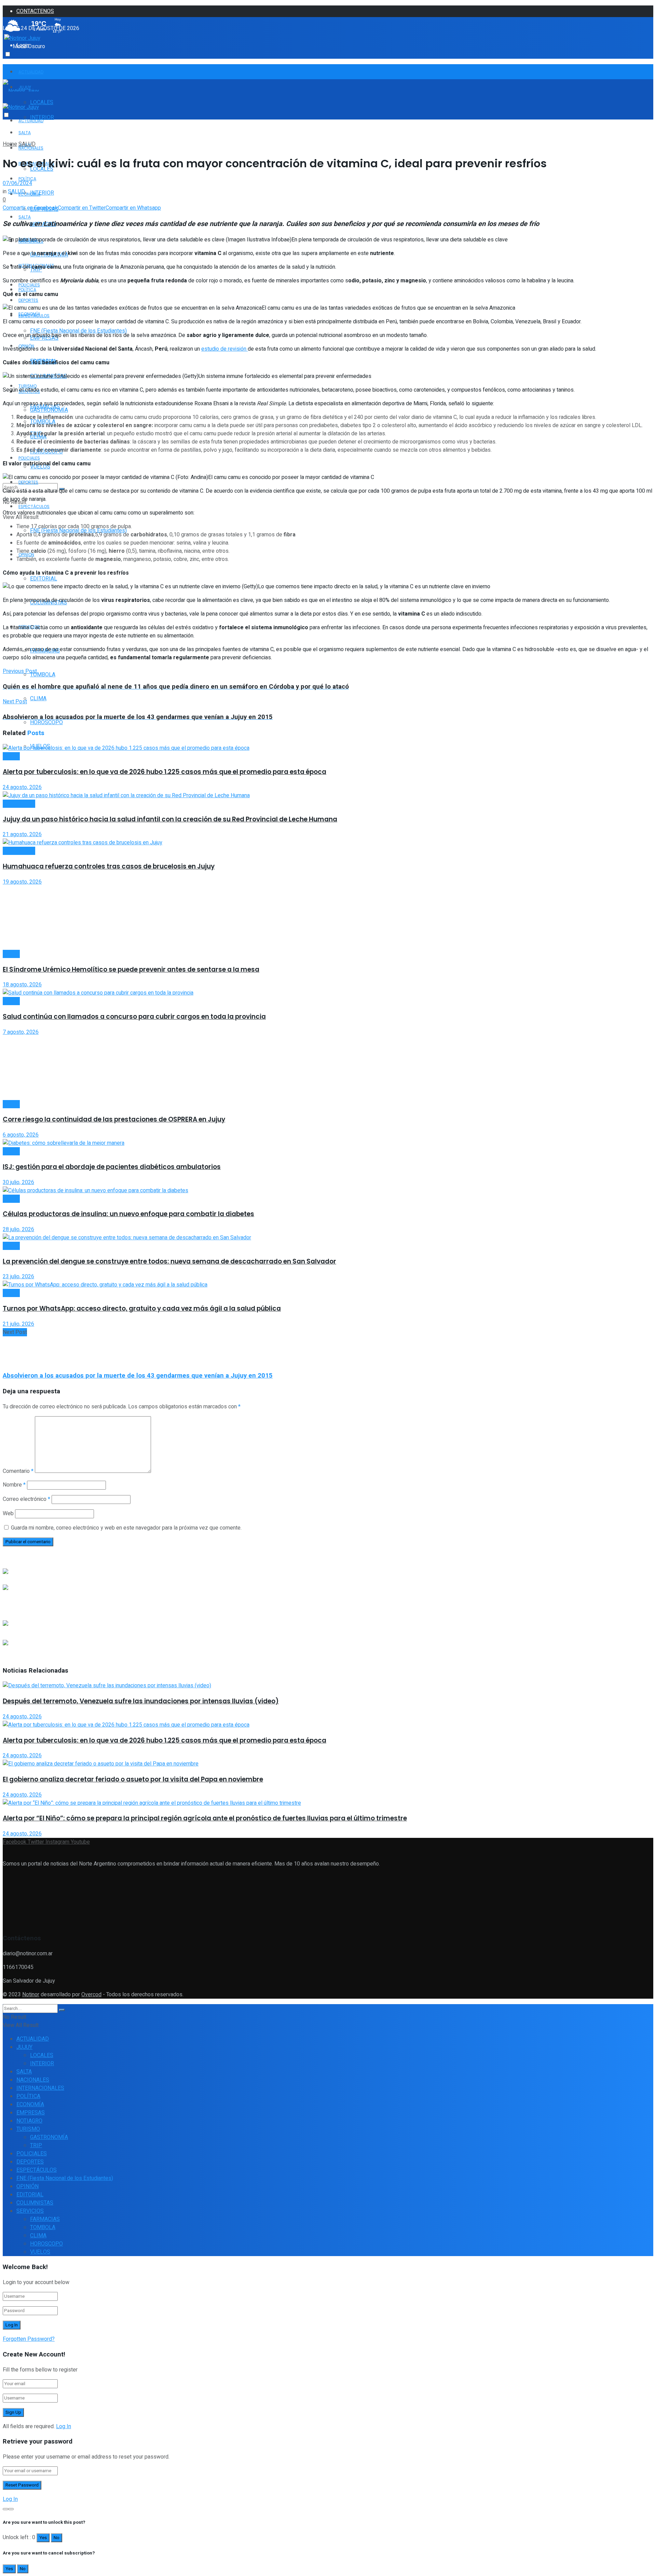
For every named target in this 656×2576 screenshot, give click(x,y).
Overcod (91, 1995)
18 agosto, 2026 (22, 985)
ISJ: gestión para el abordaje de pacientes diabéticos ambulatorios (112, 1167)
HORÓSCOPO (46, 722)
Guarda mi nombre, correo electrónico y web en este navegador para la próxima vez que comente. (126, 1528)
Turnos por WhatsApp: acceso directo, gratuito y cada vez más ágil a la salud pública (142, 1308)
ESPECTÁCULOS (34, 506)
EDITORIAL (44, 579)
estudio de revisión (224, 349)
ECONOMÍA (29, 194)
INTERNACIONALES (40, 2088)
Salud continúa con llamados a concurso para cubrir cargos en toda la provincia (134, 1017)
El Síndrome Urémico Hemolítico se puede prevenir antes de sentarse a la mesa (131, 969)
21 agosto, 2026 (22, 834)
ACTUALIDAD (31, 72)
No (57, 2538)
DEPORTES (28, 482)
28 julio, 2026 (18, 1229)
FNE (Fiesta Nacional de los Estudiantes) (65, 2178)
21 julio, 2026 (18, 1324)
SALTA (25, 217)
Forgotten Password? (29, 2339)
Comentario (18, 1471)
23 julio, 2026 (18, 1277)
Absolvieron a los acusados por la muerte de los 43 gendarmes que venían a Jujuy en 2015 (138, 1376)
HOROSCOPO (46, 2244)
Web (8, 1514)
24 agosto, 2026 (22, 787)
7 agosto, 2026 (21, 1032)
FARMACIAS (45, 2219)
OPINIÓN (28, 2186)
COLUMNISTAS (35, 2203)
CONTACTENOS (35, 11)
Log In (64, 2426)
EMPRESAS (31, 2113)
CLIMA (38, 699)
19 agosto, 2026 (22, 882)
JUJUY (24, 2047)
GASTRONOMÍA (49, 410)
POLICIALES (29, 458)
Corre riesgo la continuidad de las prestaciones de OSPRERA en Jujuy (114, 1119)
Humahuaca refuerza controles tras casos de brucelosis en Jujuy (109, 866)
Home (10, 144)
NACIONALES (33, 2080)
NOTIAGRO (29, 2121)
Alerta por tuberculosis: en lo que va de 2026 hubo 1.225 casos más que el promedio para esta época (165, 772)
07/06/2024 (17, 183)
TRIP (36, 2145)
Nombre (14, 1485)
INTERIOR (42, 193)
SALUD (27, 144)
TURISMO (28, 2129)
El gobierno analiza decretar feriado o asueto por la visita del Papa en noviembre (133, 1779)
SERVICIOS (30, 2211)
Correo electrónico (26, 1499)
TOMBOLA (43, 675)
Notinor (31, 1995)
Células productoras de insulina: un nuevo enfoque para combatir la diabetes (128, 1214)
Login (23, 45)
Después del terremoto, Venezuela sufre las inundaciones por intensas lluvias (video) (141, 1701)
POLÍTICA (27, 179)
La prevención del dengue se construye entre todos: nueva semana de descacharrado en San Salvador (169, 1261)
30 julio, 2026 (18, 1182)
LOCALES (42, 102)
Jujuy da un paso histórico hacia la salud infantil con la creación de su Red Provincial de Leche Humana (170, 819)
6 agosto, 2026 (21, 1135)
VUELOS (40, 2252)
